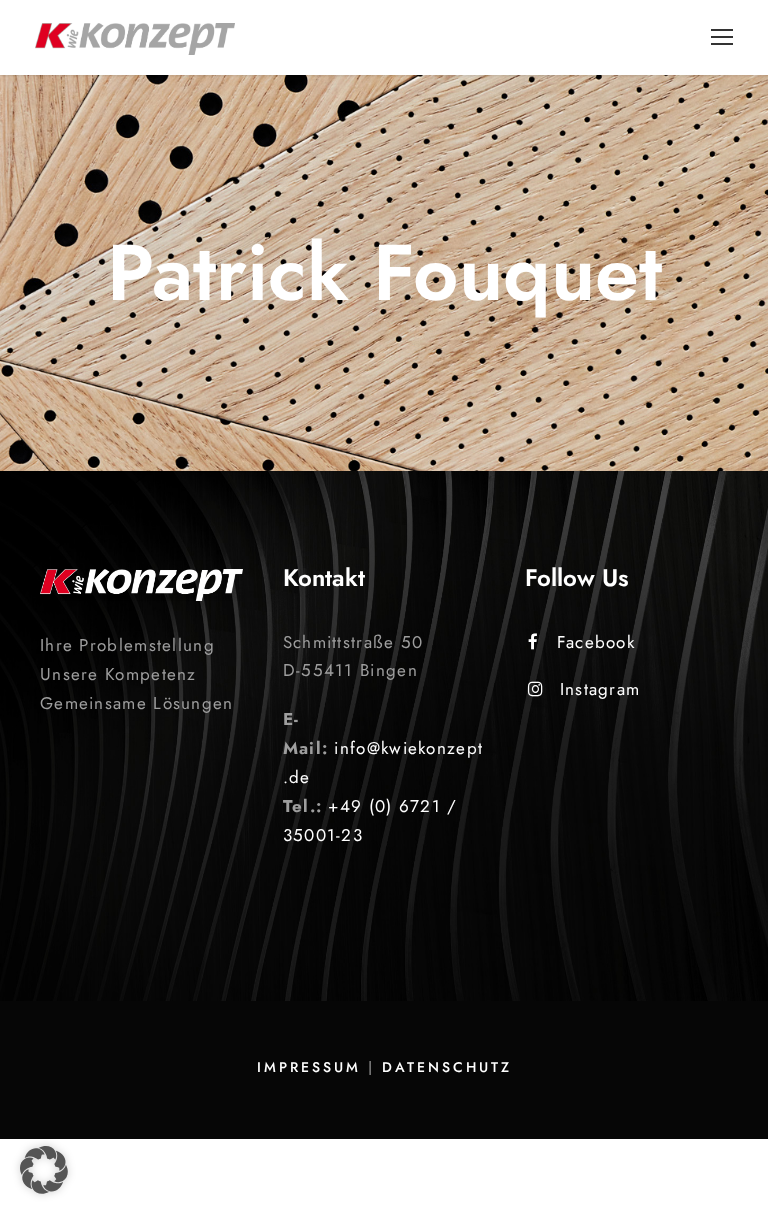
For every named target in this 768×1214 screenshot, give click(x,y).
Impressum (309, 1067)
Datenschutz (447, 1067)
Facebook (596, 642)
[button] (44, 1170)
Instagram (600, 689)
